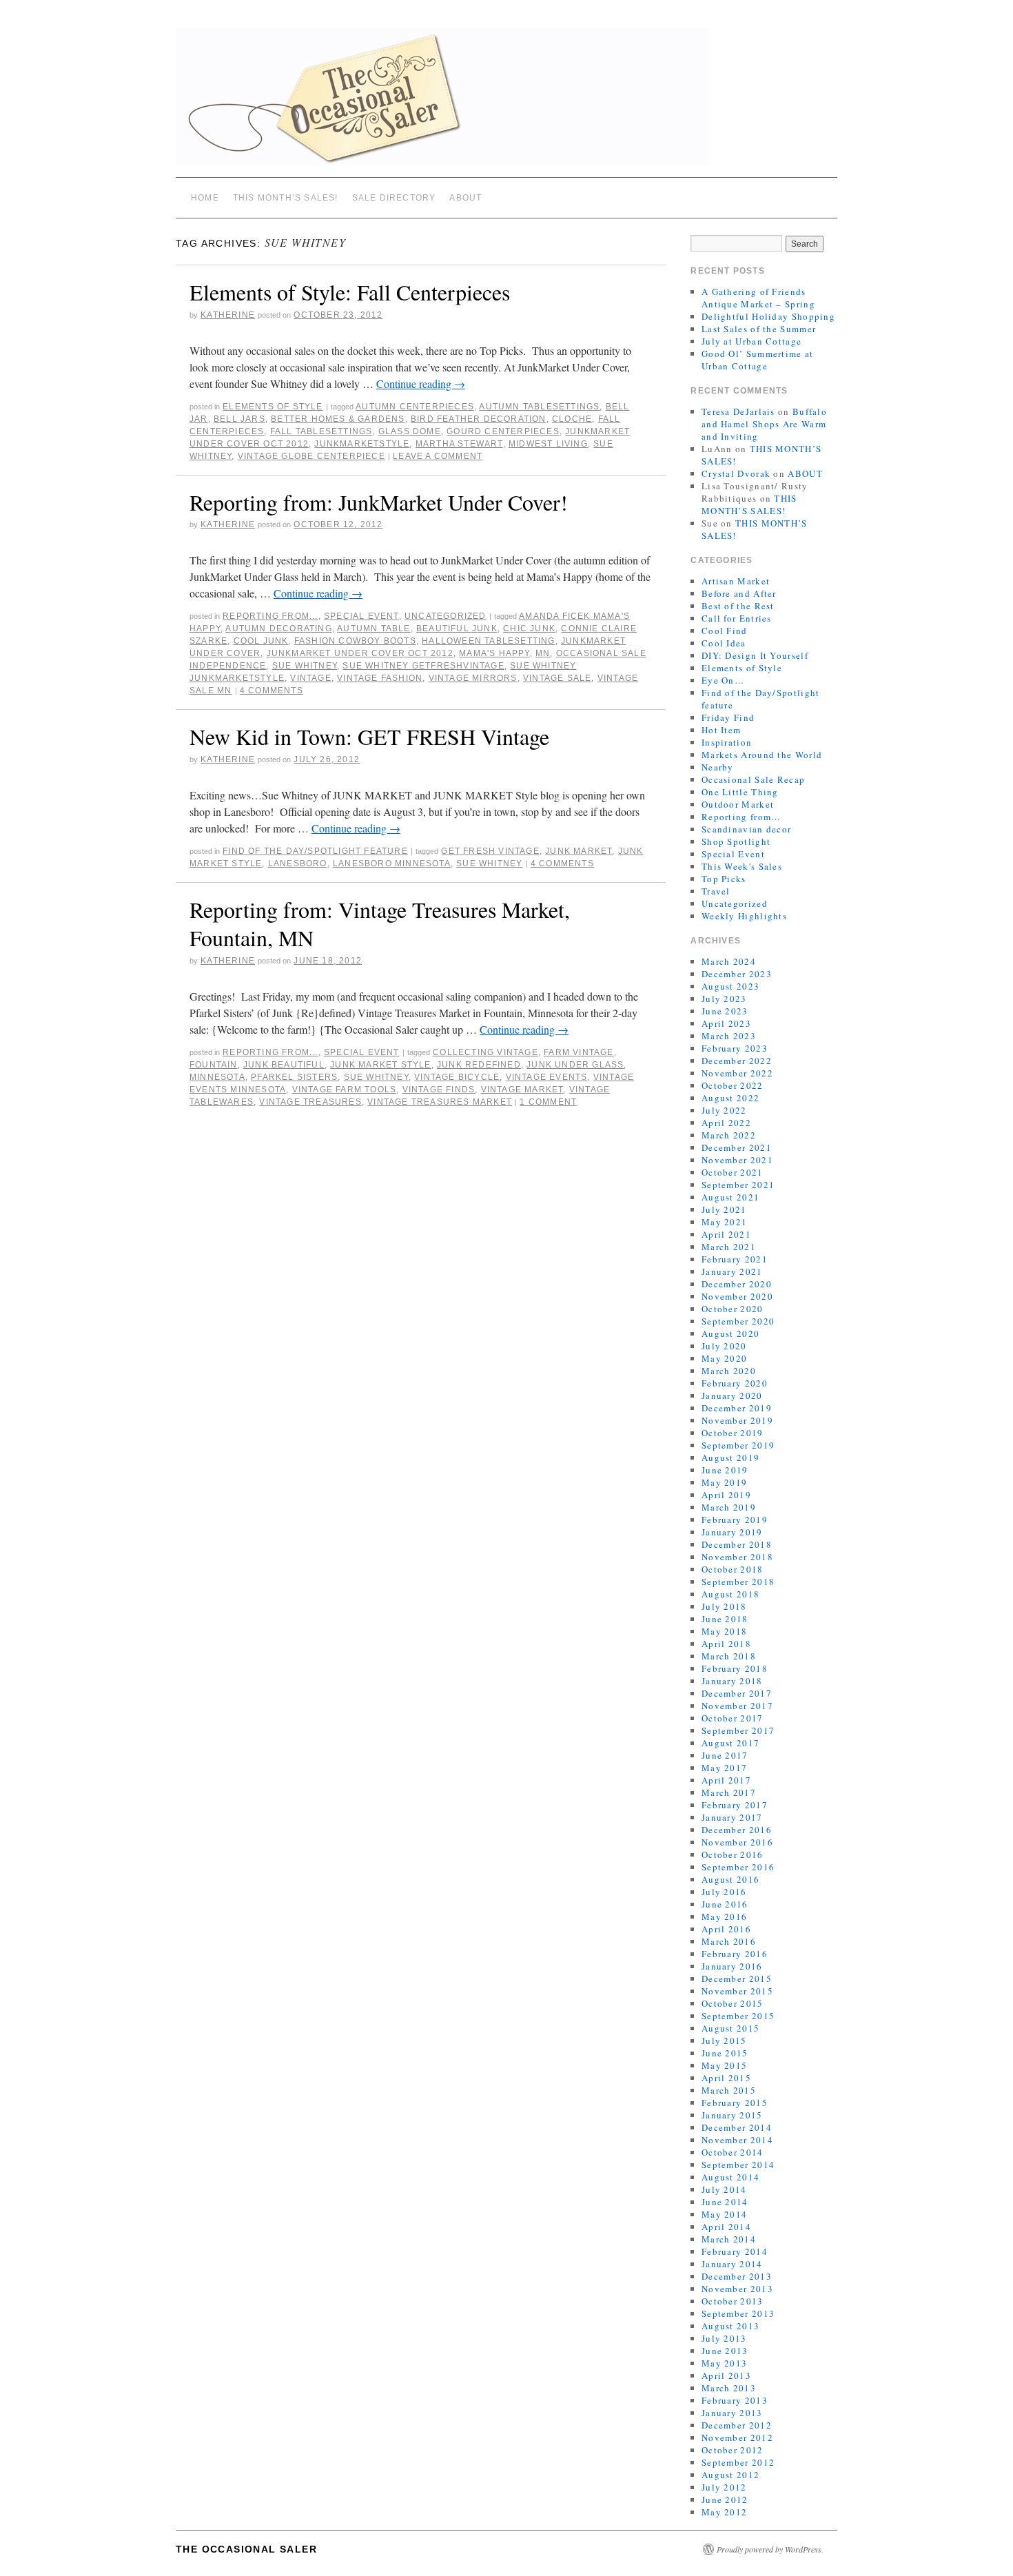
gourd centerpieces (503, 431)
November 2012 (737, 2437)
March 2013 (729, 2388)
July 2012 (724, 2487)
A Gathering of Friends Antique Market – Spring (758, 298)
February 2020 (735, 1383)
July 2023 (724, 999)
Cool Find (725, 631)
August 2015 (730, 2028)
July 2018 (724, 1606)
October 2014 (733, 2152)
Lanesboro (298, 863)
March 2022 (729, 1135)
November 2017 (737, 1706)
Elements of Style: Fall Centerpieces (350, 292)
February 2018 (735, 1668)
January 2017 (732, 1817)
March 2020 (729, 1371)
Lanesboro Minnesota (392, 863)
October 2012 (733, 2450)
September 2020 (738, 1321)
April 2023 (726, 1023)
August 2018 (730, 1594)
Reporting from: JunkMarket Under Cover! (379, 502)
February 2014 (735, 2251)
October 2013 (733, 2301)
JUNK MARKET (579, 851)
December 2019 (737, 1408)
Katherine (228, 315)
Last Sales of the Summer (759, 329)
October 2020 (733, 1309)
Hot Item (721, 730)
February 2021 (735, 1259)
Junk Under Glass (575, 1065)
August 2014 (730, 2177)
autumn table (374, 628)
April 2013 (726, 2375)
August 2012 (730, 2475)
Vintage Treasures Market (440, 1102)
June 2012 (725, 2500)
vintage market (522, 1090)
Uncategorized (446, 616)
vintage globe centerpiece (311, 456)
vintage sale (557, 678)
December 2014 (737, 2127)
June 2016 (725, 1904)
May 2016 (724, 1916)
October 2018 (733, 1569)
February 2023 (735, 1048)
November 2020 (737, 1296)
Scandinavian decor (746, 829)
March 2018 (729, 1656)
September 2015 (738, 2016)
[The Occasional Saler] (506, 103)
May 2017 (724, 1768)
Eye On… (723, 680)
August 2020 (730, 1333)
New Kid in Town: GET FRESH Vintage (369, 736)
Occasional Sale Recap (753, 779)
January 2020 (732, 1396)
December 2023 (737, 974)
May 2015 (724, 2065)
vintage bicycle (457, 1077)
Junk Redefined (479, 1065)
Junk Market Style (380, 1065)
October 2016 (733, 1854)
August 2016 (730, 1879)
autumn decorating (278, 628)
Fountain (214, 1065)
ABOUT (465, 198)
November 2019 (737, 1420)
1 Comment (548, 1102)
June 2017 (725, 1755)
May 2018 (724, 1631)
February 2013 (735, 2400)
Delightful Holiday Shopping (768, 316)
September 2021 (738, 1185)
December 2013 (737, 2276)
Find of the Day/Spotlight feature (315, 851)
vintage (310, 678)
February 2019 (735, 1520)
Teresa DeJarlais (738, 411)
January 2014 (732, 2264)
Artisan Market (736, 581)
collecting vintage (485, 1052)
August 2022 (730, 1098)
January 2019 (732, 1532)
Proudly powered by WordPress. (770, 2549)
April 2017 (726, 1780)
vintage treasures (310, 1102)
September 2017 (738, 1730)
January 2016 (732, 1966)
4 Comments (272, 691)
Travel (716, 891)
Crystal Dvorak (736, 473)
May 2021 (724, 1222)
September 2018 (738, 1582)
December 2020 (737, 1284)
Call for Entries (737, 618)
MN (543, 653)
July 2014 (724, 2189)
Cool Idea (724, 643)
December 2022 (737, 1061)
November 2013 (737, 2289)
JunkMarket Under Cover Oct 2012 (360, 653)
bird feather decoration (479, 419)
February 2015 (735, 2103)
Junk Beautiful (284, 1065)
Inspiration (727, 742)
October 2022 (733, 1085)
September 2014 (738, 2165)
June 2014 (725, 2202)
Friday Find (728, 717)
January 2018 (732, 1681)
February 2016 (735, 1954)
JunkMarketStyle (362, 444)
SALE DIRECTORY (394, 198)
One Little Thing (740, 792)
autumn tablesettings (539, 407)
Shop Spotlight (736, 841)
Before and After (739, 593)
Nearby (718, 767)
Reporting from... (270, 616)
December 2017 (737, 1693)
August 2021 (730, 1197)
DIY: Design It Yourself (755, 655)
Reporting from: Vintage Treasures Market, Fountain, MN (380, 924)
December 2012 (737, 2425)
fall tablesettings (321, 431)
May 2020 (724, 1358)
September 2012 (738, 2462)
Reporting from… (741, 817)
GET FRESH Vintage (490, 851)
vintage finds (439, 1090)
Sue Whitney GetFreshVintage (423, 666)
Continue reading (421, 384)
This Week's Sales (742, 866)
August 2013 (730, 2326)
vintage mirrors (473, 678)
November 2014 (737, 2140)
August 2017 (730, 1743)
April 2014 (726, 2227)
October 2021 (733, 1172)
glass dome (410, 431)
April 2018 (726, 1644)
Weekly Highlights (744, 916)
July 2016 (724, 1892)
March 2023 (729, 1036)
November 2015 (737, 1991)
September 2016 (738, 1867)
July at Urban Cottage (751, 341)
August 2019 (730, 1458)
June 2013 (725, 2351)
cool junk (261, 641)
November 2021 (737, 1160)
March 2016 (729, 1941)
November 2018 (737, 1557)
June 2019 (725, 1470)
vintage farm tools (345, 1090)
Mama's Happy (494, 653)
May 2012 (724, 2512)
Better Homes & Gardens (338, 419)
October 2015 (733, 2003)
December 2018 (737, 1544)
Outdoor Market (738, 804)
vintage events (547, 1077)
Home (205, 198)
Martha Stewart (459, 444)
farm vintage (579, 1052)
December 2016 (737, 1830)
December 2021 (737, 1147)
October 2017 (733, 1718)
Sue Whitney (305, 666)
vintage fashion (380, 678)
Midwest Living (548, 444)
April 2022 (726, 1123)
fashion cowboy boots (355, 641)
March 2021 (729, 1247)
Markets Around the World (762, 755)
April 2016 (726, 1929)
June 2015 (725, 2053)
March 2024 (729, 961)
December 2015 (737, 1979)
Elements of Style (273, 407)
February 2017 (735, 1805)
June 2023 (725, 1011)
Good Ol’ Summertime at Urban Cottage (758, 360)
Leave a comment (438, 456)
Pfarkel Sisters (294, 1077)
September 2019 (738, 1445)
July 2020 (724, 1346)
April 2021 (726, 1234)
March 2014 (729, 2239)
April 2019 (726, 1495)
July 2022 (724, 1110)
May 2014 (724, 2214)
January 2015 (732, 2115)
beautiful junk (457, 628)
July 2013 (724, 2338)
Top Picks (724, 879)
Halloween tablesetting (488, 641)
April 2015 (726, 2078)
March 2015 (729, 2090)
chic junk (529, 628)
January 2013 (732, 2413)
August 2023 (730, 986)
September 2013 (738, 2313)
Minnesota (217, 1077)
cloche (572, 419)
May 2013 (724, 2363)
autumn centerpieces (415, 407)
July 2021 (724, 1209)
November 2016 (737, 1842)
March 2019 (729, 1507)
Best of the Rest (738, 606)
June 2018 (725, 1619)
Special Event (361, 616)
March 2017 (729, 1792)
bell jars (239, 419)
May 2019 (724, 1482)
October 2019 (733, 1433)
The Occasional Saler (246, 2549)
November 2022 (737, 1073)
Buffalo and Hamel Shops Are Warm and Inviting (764, 424)
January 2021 (732, 1271)
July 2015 (724, 2041)
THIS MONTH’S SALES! (286, 198)
